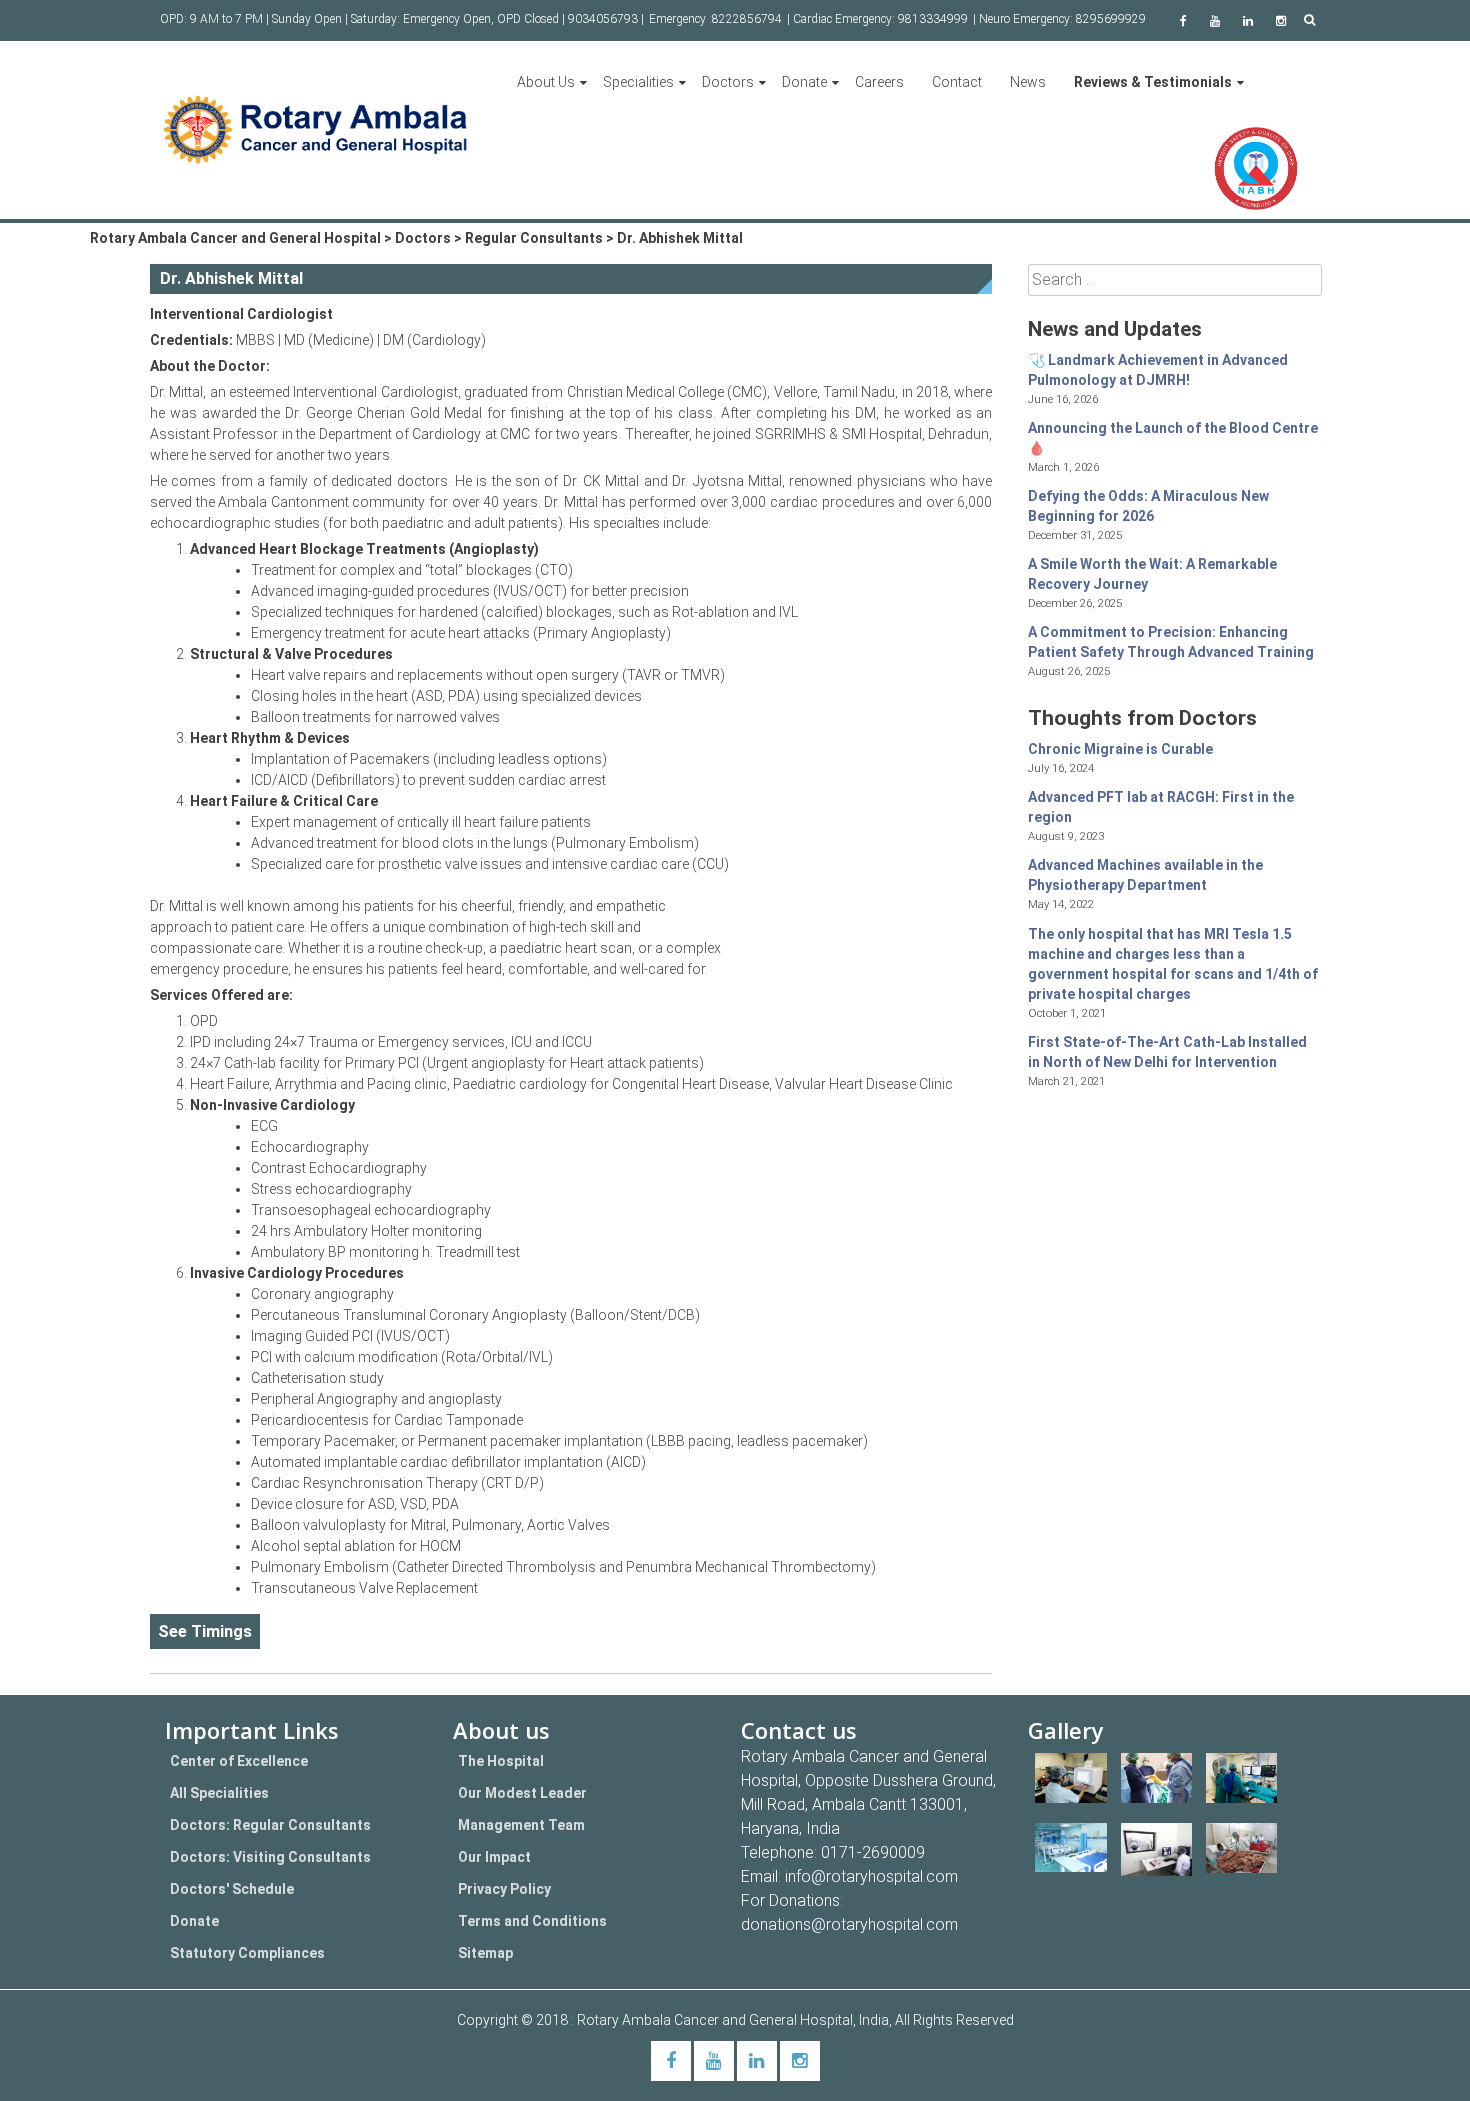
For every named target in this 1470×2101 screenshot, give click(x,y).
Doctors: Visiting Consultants (270, 1857)
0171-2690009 (873, 1852)
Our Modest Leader (522, 1793)
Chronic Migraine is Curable (1120, 749)
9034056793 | (606, 19)
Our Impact (494, 1857)
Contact (957, 82)
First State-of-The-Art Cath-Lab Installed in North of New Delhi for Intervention (1167, 1052)
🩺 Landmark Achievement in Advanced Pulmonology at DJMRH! (1158, 370)
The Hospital (501, 1761)
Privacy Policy (504, 1889)
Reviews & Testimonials (1153, 82)
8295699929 (1111, 19)
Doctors (728, 82)
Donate (804, 82)
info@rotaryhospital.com (871, 1876)
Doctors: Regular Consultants (270, 1825)
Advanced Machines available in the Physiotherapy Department (1145, 875)
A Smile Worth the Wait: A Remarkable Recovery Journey (1152, 574)
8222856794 (747, 19)
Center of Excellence (239, 1761)
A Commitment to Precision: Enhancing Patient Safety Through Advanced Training (1171, 642)
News (1028, 82)
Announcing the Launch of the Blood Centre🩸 (1173, 438)
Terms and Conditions (532, 1921)
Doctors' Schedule (232, 1889)
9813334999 (933, 19)
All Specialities (219, 1793)
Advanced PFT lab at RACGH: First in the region (1161, 807)
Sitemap (485, 1953)
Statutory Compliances (247, 1953)
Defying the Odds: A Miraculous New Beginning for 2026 (1148, 506)
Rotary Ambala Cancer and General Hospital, (718, 2020)
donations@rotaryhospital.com (849, 1924)
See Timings (205, 1631)
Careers (879, 82)
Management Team (521, 1825)
